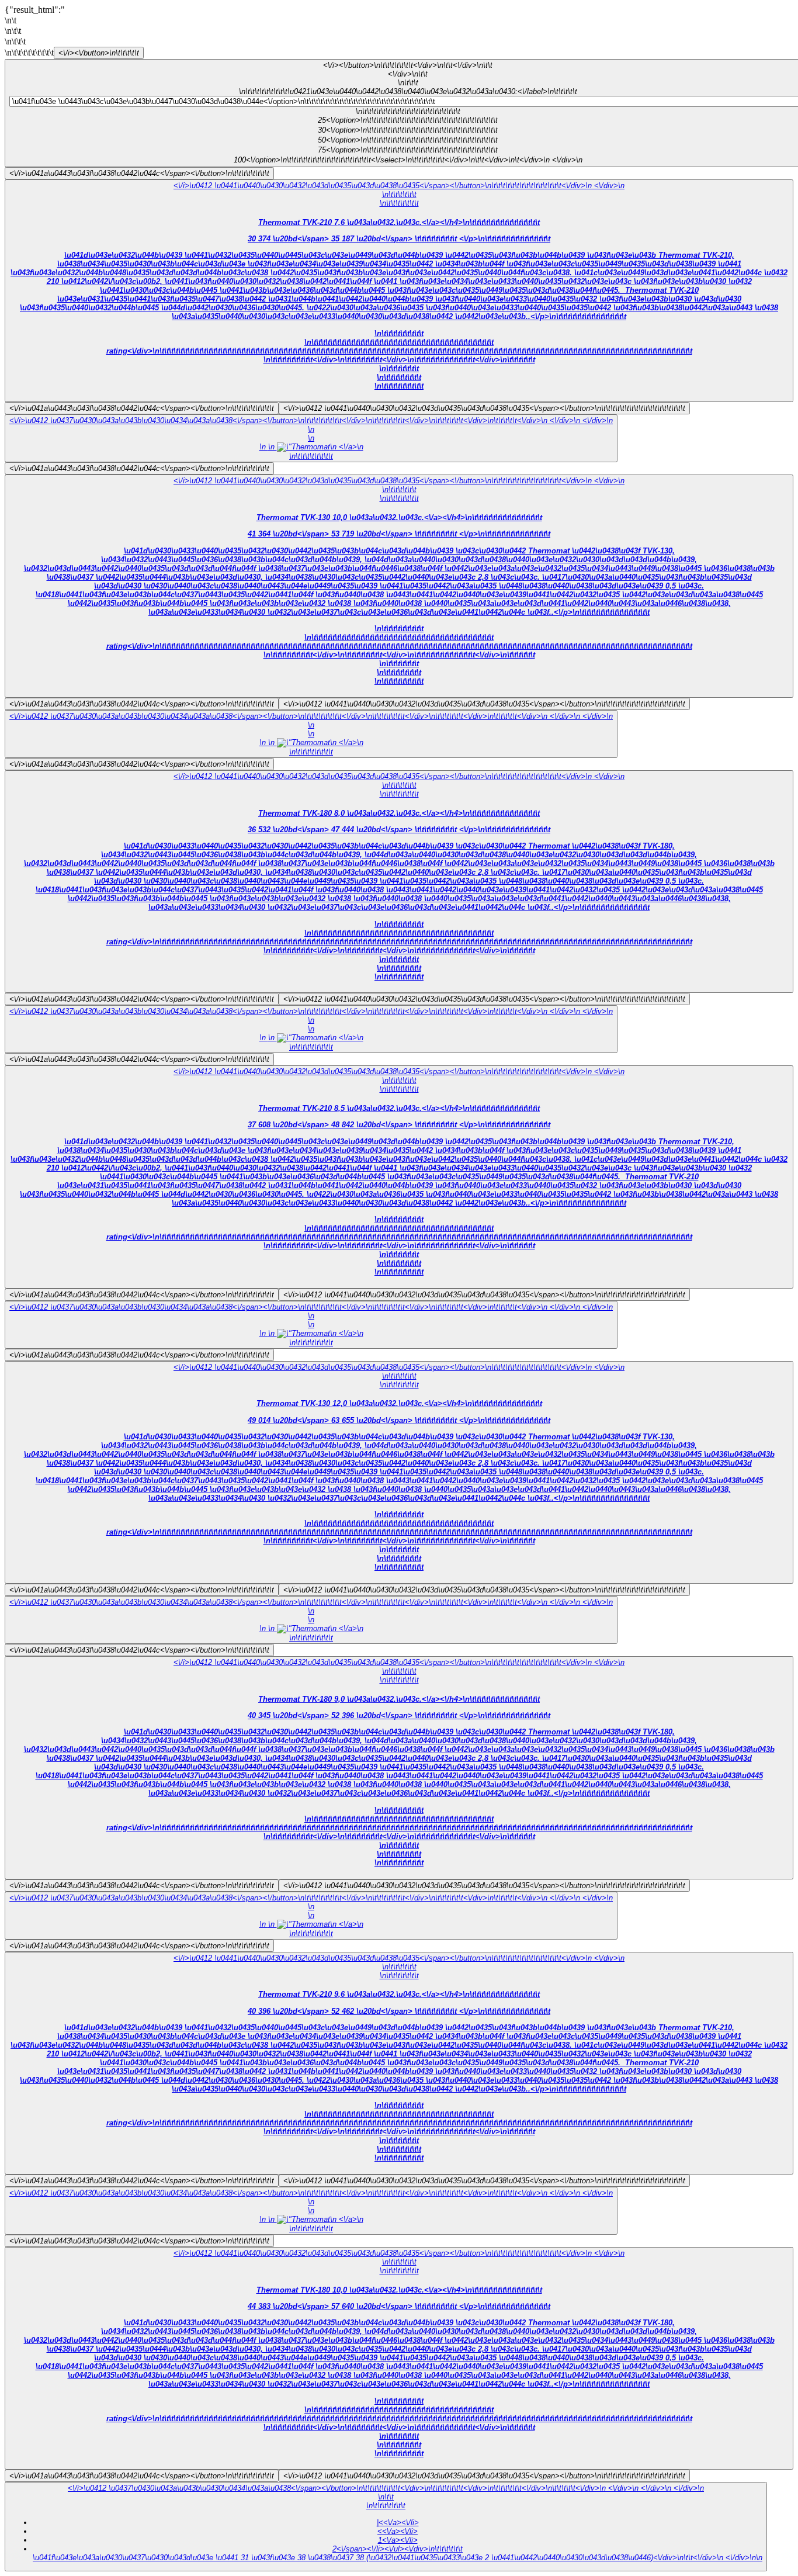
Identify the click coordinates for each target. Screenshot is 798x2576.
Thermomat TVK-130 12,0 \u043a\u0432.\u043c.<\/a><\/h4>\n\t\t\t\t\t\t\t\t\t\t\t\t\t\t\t (399, 1485)
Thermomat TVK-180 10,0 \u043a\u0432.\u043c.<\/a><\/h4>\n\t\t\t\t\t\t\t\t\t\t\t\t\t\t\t (399, 2372)
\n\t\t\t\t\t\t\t (399, 203)
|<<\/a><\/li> (398, 2523)
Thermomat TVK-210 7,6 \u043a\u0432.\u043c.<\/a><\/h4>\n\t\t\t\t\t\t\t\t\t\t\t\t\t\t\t (399, 304)
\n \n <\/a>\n (316, 451)
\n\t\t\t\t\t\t (399, 194)
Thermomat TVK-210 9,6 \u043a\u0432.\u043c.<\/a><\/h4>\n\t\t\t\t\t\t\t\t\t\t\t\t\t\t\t (399, 2076)
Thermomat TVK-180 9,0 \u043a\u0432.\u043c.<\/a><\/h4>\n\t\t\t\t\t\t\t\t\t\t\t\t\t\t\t (399, 1781)
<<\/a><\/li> (398, 2531)
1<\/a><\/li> (398, 2540)
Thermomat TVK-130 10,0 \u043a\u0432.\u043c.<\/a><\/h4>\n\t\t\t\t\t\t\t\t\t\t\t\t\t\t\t (399, 599)
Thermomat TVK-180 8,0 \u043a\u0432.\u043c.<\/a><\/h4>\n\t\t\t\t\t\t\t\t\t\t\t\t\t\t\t (399, 895)
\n (311, 429)
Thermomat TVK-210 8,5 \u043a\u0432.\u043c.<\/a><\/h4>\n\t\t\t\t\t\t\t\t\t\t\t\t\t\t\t (399, 1190)
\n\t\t (386, 2497)
